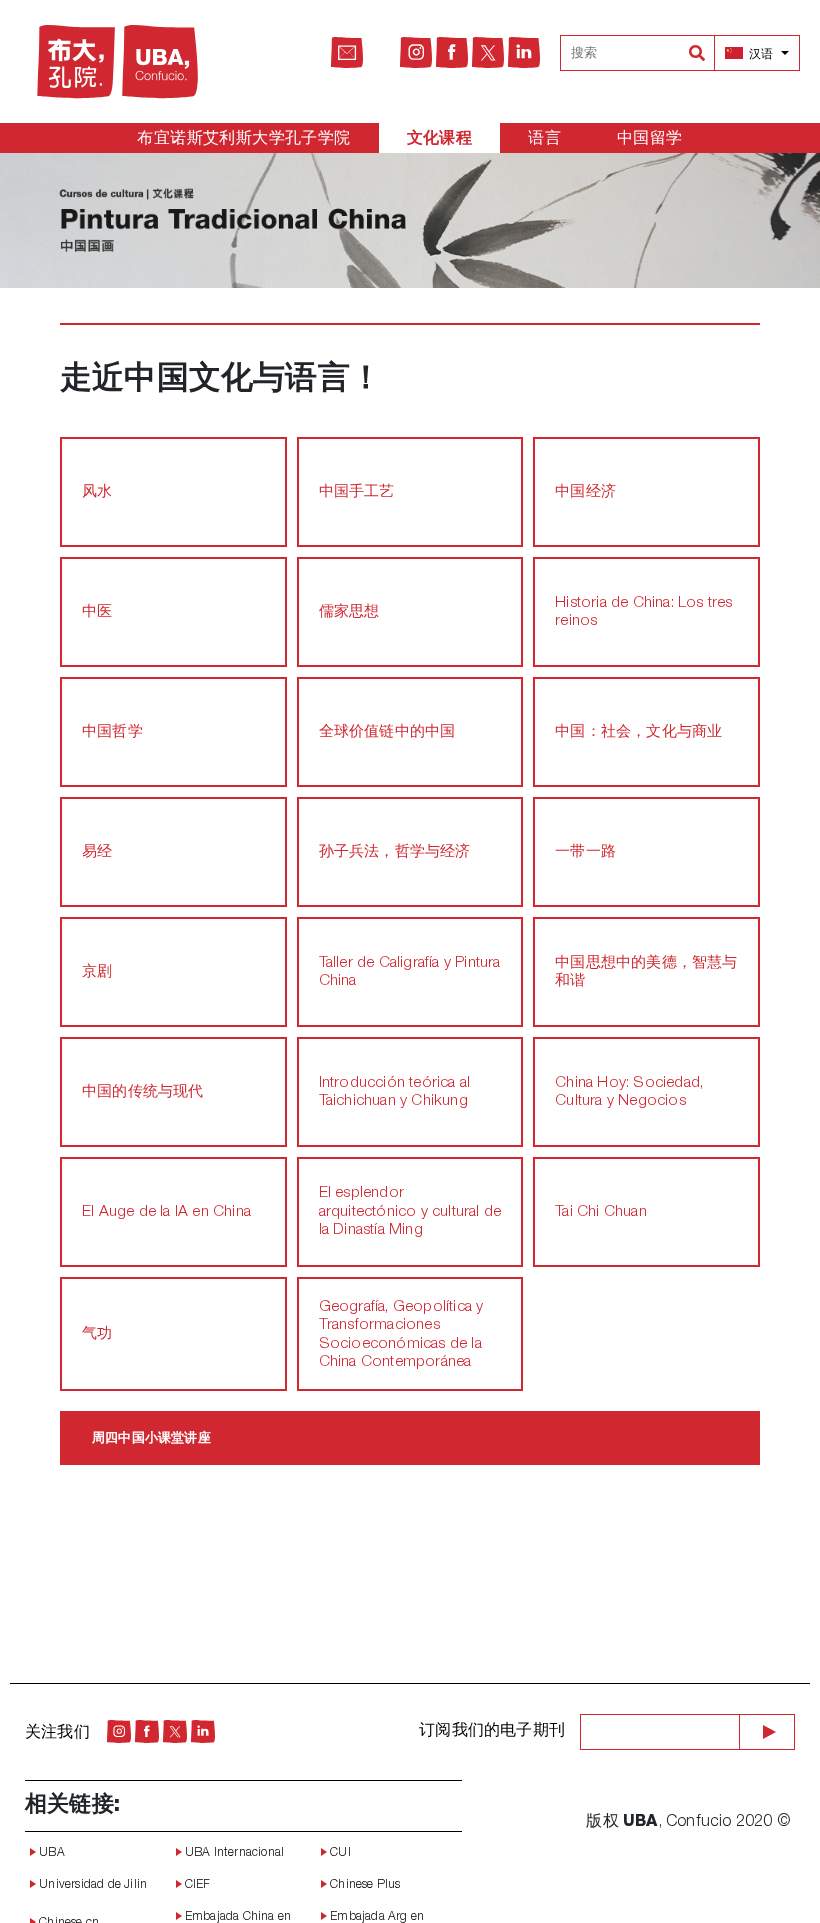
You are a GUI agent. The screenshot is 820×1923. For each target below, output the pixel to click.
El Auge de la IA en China (166, 1212)
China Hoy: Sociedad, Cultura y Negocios (629, 1092)
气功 (97, 1334)
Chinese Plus (364, 1885)
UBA (50, 1853)
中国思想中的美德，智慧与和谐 (646, 972)
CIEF (196, 1885)
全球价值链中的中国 (387, 732)
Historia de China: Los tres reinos (643, 612)
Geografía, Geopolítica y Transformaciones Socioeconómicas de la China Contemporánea (401, 1335)
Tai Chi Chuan (601, 1212)
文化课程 (440, 140)
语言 (544, 140)
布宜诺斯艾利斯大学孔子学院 (243, 140)
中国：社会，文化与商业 (638, 732)
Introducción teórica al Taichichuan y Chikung (395, 1092)
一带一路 (585, 852)
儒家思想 (349, 612)
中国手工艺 (357, 492)
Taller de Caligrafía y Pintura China (410, 972)
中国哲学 (112, 732)
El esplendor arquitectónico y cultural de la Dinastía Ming (410, 1212)
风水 (97, 492)
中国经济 (585, 492)
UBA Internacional (233, 1853)
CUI (339, 1853)
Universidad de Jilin (91, 1885)
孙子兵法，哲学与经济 (395, 852)
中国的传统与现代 (143, 1092)
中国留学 (650, 140)
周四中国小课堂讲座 (151, 1439)
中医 (97, 612)
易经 (97, 852)
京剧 (97, 972)
